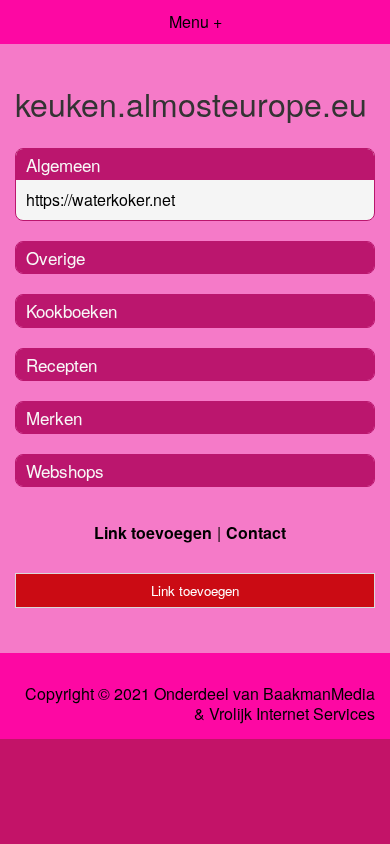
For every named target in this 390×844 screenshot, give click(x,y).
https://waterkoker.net (100, 199)
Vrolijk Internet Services (292, 714)
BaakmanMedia (319, 694)
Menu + (195, 21)
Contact (256, 532)
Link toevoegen (153, 532)
